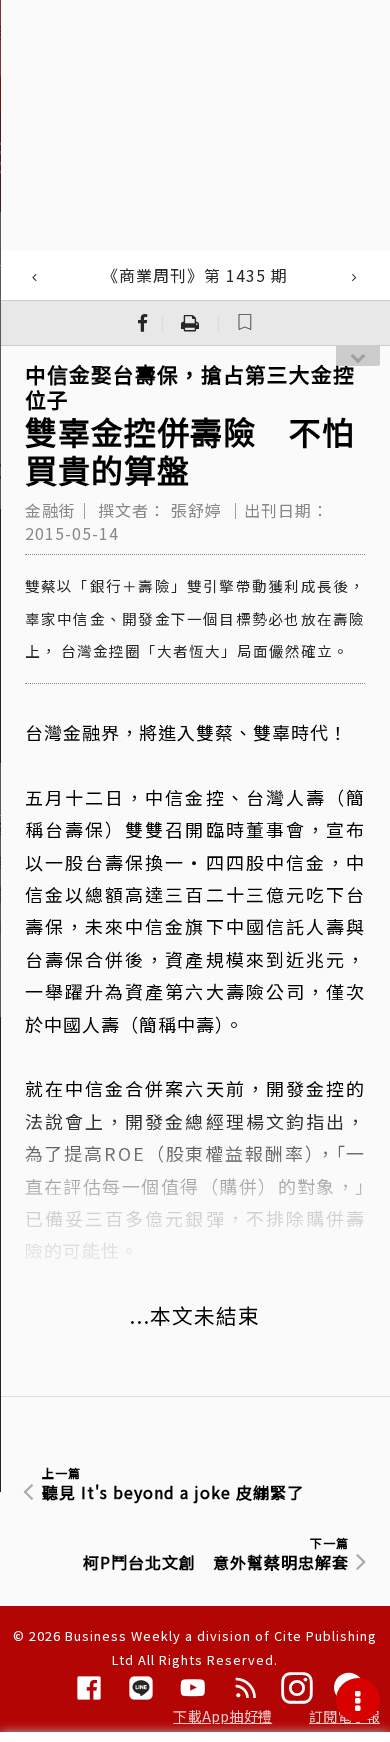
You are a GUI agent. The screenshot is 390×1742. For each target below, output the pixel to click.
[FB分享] (143, 323)
